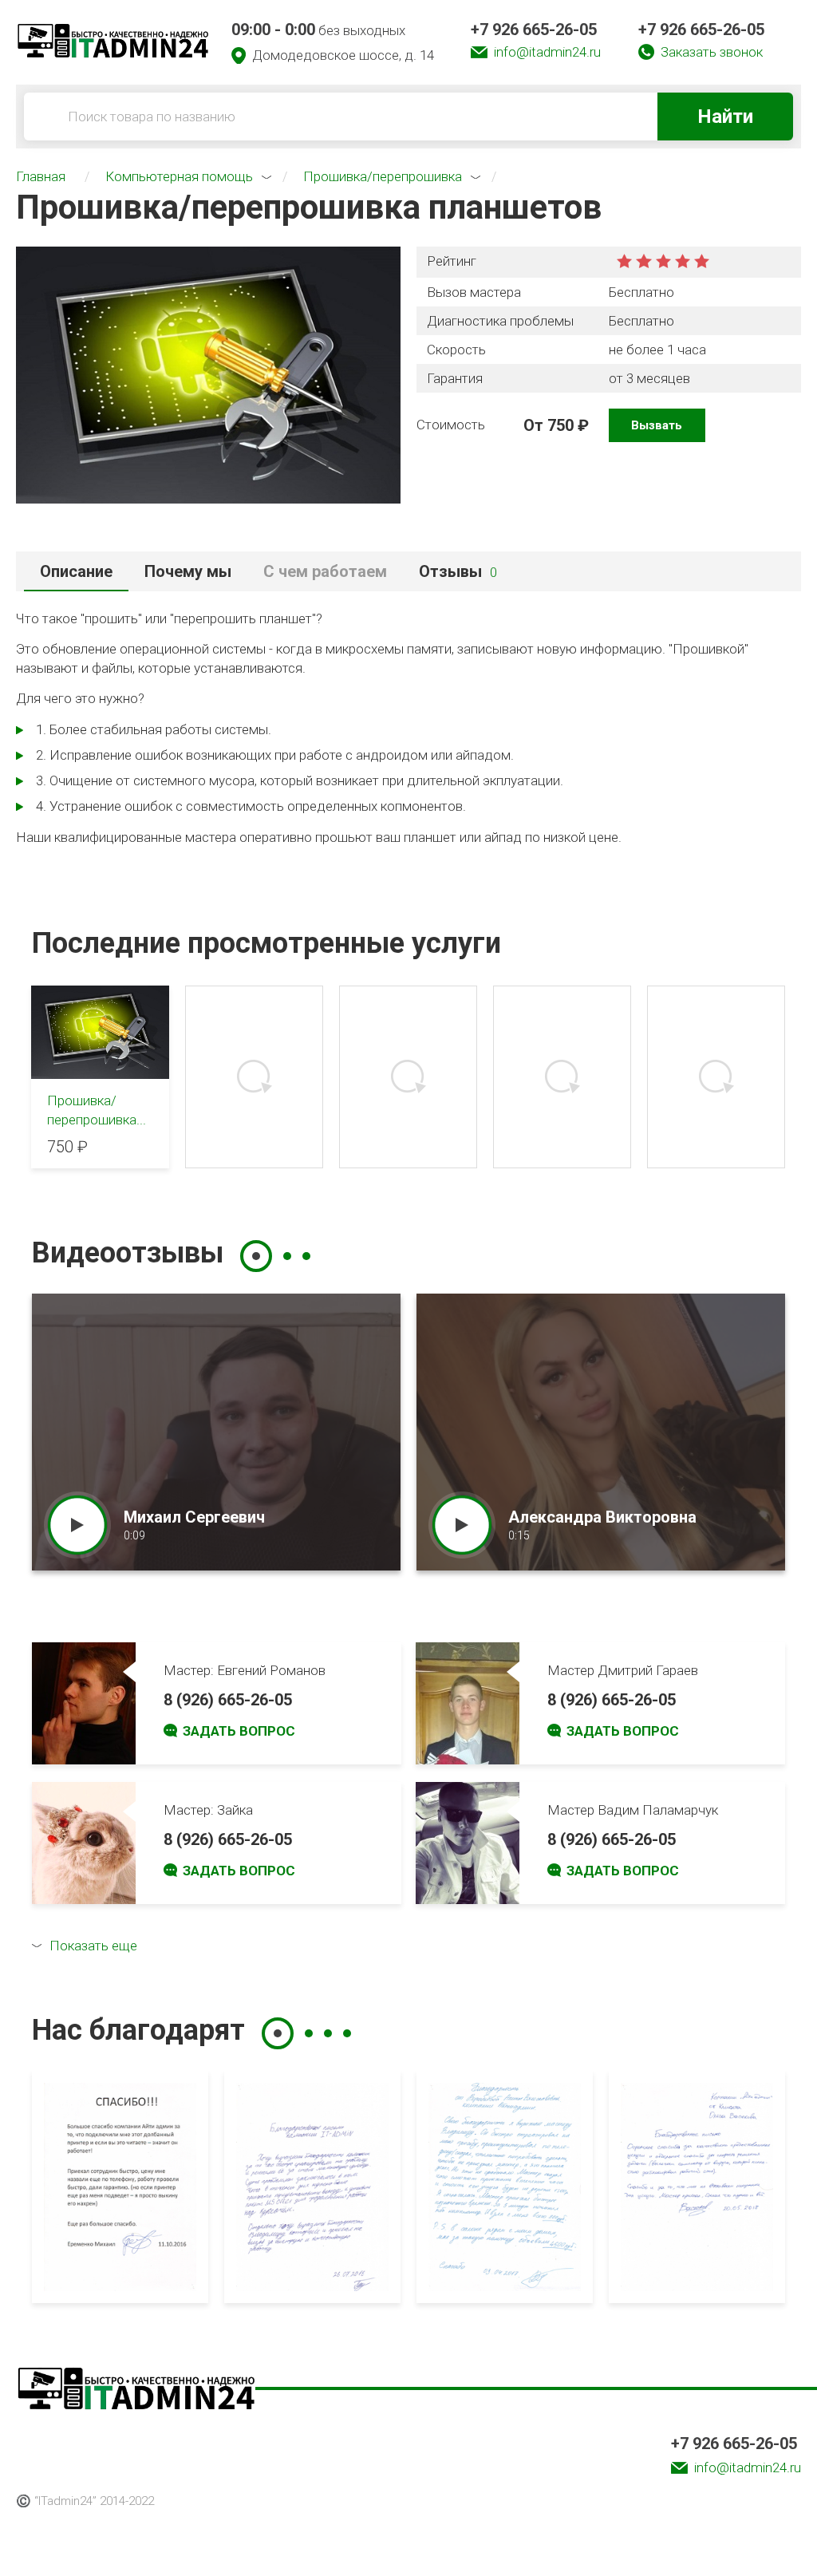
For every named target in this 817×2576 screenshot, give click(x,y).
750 (560, 425)
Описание (76, 571)
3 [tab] (306, 1256)
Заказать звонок (712, 52)
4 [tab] (347, 2033)
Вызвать (657, 425)
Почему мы (188, 571)
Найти (725, 117)
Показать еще (93, 1946)
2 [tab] (287, 1256)
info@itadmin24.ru (547, 52)
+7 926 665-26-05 (534, 30)
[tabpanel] (216, 1432)
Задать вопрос (239, 1731)
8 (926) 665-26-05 (228, 1700)
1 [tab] (256, 1256)
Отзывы (458, 571)
